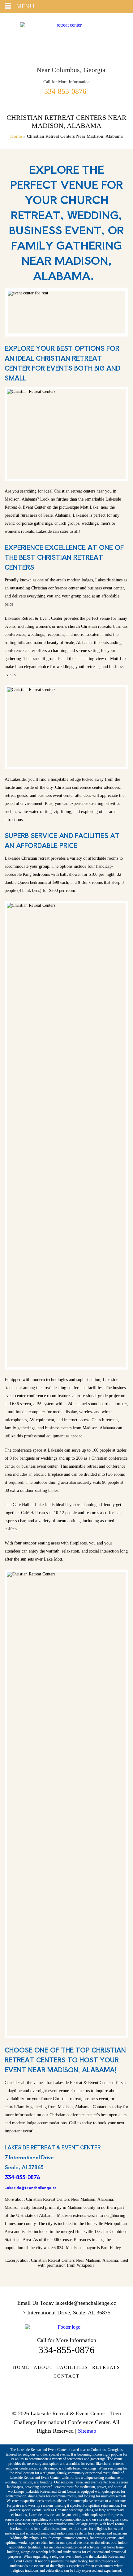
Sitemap (87, 2431)
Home (16, 136)
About (43, 2367)
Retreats (106, 2367)
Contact (67, 2376)
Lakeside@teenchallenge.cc (30, 2187)
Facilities (73, 2367)
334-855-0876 (65, 91)
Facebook (67, 2395)
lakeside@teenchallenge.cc (86, 2303)
